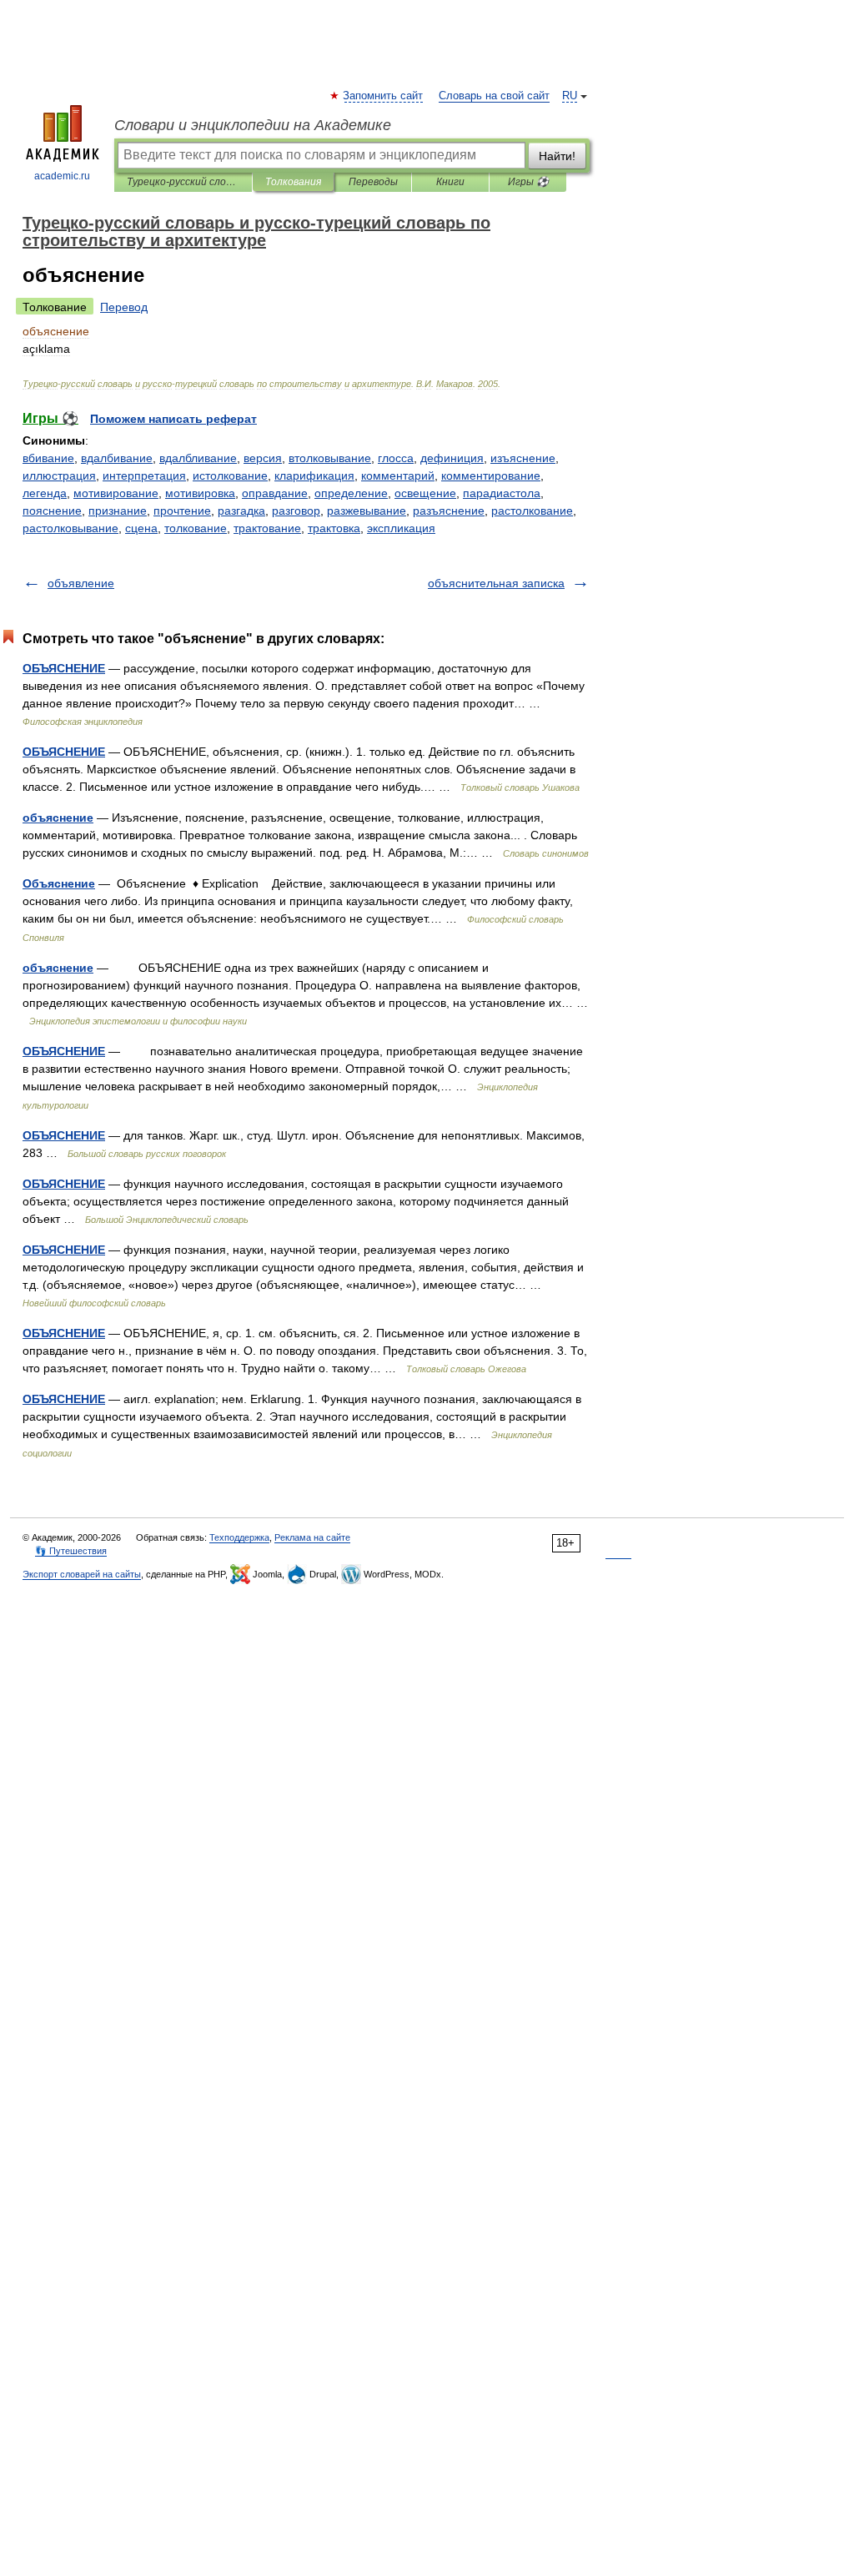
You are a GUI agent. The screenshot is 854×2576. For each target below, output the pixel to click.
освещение (425, 493)
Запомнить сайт (384, 96)
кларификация (314, 475)
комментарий (398, 475)
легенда (45, 493)
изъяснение (523, 458)
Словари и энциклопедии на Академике (253, 125)
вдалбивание (117, 458)
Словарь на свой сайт (494, 96)
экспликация (401, 528)
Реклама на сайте (312, 1537)
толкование (196, 528)
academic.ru (62, 176)
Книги (450, 182)
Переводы (373, 182)
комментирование (491, 475)
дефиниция (452, 458)
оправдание (275, 493)
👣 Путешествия (71, 1551)
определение (351, 493)
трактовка (334, 528)
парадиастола (502, 493)
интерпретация (144, 475)
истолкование (230, 475)
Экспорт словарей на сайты (82, 1574)
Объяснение (59, 883)
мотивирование (116, 493)
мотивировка (200, 493)
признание (118, 511)
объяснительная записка (496, 583)
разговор (296, 511)
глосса (396, 458)
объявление (81, 583)
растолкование (532, 511)
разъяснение (449, 511)
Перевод (124, 307)
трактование (267, 528)
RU (570, 96)
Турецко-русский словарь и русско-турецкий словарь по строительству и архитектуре (183, 182)
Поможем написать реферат (173, 419)
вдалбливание (198, 458)
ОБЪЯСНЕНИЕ (64, 668)
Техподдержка (239, 1537)
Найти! (557, 156)
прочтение (182, 511)
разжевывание (367, 511)
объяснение (58, 818)
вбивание (48, 458)
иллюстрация (59, 475)
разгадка (241, 511)
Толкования (293, 182)
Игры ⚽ (528, 182)
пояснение (52, 511)
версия (263, 458)
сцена (141, 528)
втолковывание (330, 458)
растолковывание (70, 528)
